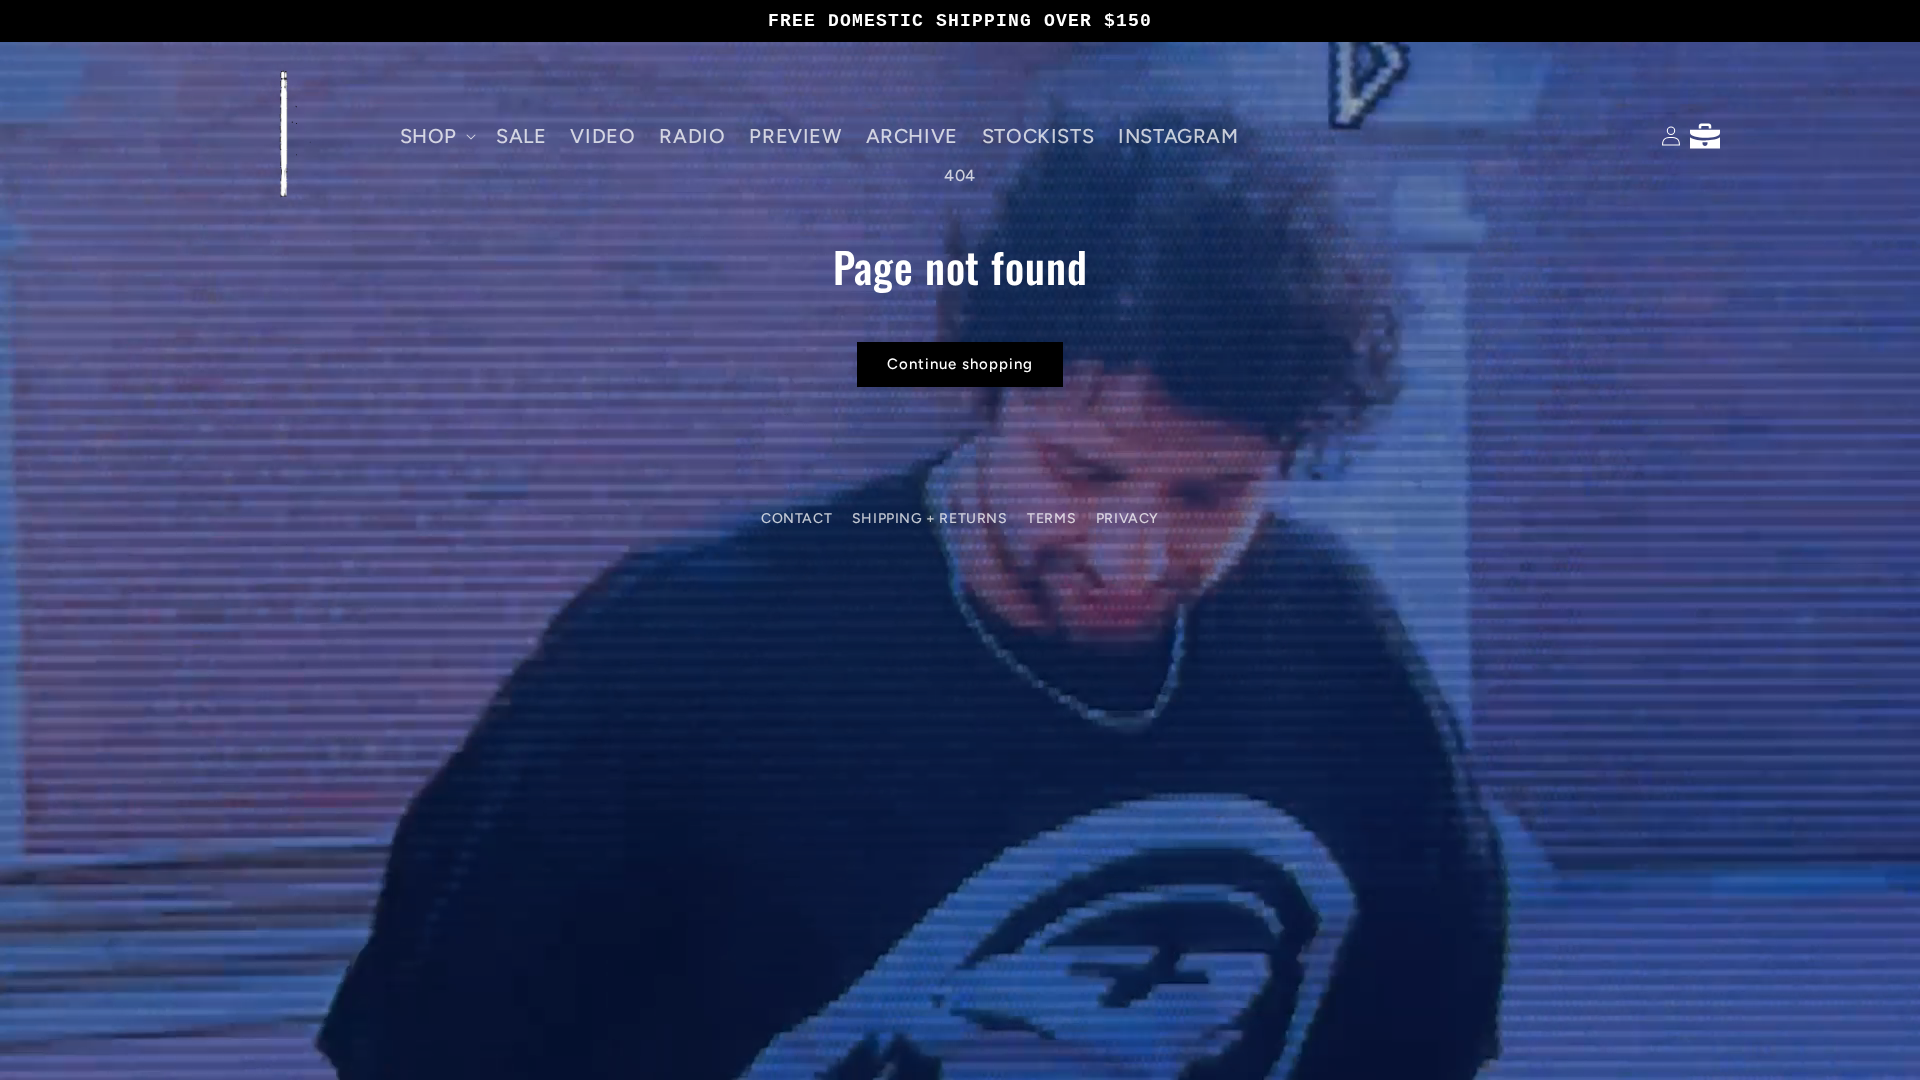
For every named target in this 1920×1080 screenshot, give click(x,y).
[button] (436, 136)
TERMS (1051, 518)
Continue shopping (960, 364)
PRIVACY (1127, 518)
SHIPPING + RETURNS (930, 518)
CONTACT (796, 518)
